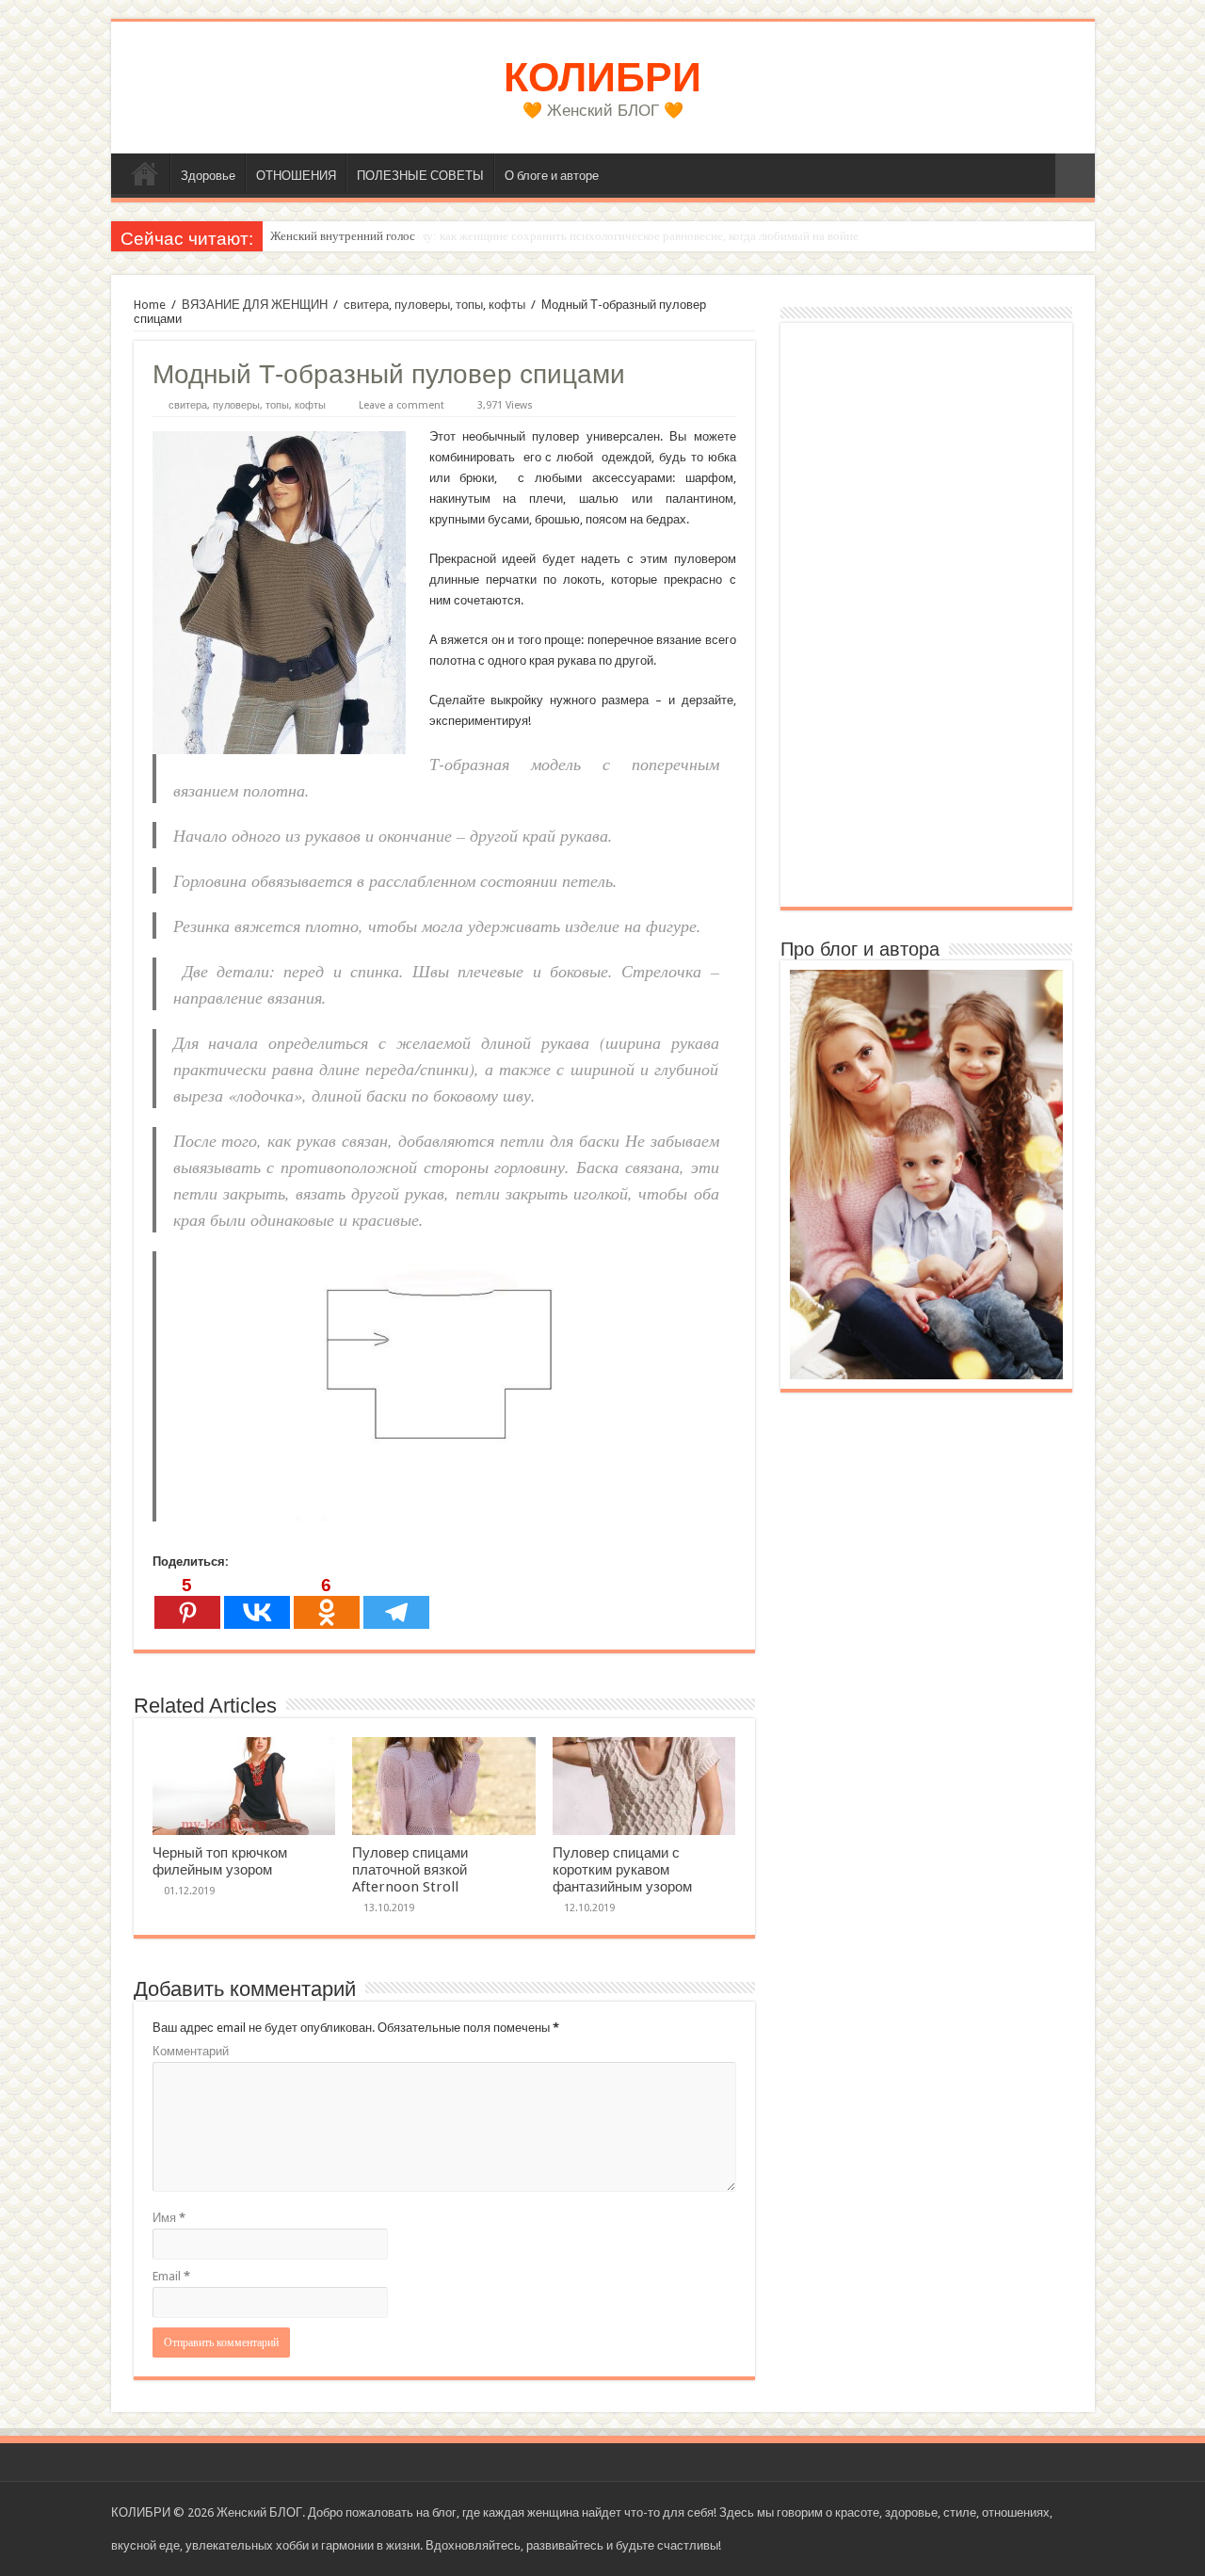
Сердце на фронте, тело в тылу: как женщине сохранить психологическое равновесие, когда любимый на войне (564, 236)
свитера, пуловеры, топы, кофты (434, 305)
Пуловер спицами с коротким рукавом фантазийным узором (622, 1870)
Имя (169, 2218)
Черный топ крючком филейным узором (220, 1861)
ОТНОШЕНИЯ (296, 176)
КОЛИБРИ (602, 77)
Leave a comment (402, 405)
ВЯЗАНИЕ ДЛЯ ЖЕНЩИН (255, 305)
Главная (145, 173)
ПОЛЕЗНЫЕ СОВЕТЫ (420, 176)
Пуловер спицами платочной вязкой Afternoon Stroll (410, 1870)
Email (171, 2276)
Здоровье (208, 176)
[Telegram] (396, 1602)
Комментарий (191, 2051)
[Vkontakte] (257, 1602)
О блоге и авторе (552, 176)
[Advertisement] (926, 615)
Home (150, 305)
